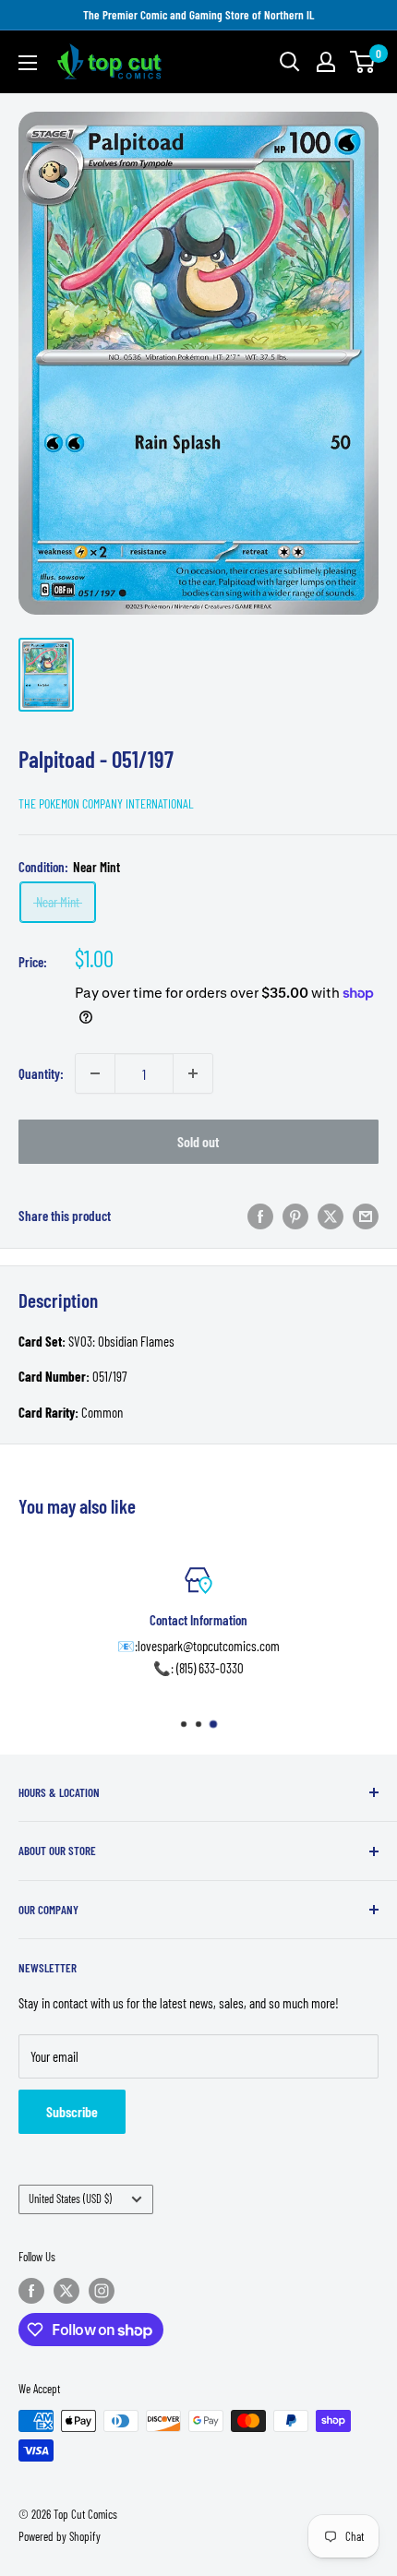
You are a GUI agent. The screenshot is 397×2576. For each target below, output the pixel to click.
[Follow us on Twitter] (66, 2291)
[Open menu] (28, 63)
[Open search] (290, 62)
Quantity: (41, 1073)
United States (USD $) (70, 2199)
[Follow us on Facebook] (31, 2291)
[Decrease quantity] (95, 1073)
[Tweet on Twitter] (331, 1215)
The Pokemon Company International (106, 803)
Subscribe (72, 2111)
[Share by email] (366, 1215)
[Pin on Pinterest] (295, 1215)
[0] (363, 62)
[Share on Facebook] (260, 1215)
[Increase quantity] (193, 1073)
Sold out (198, 1141)
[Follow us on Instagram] (102, 2291)
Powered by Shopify (60, 2536)
